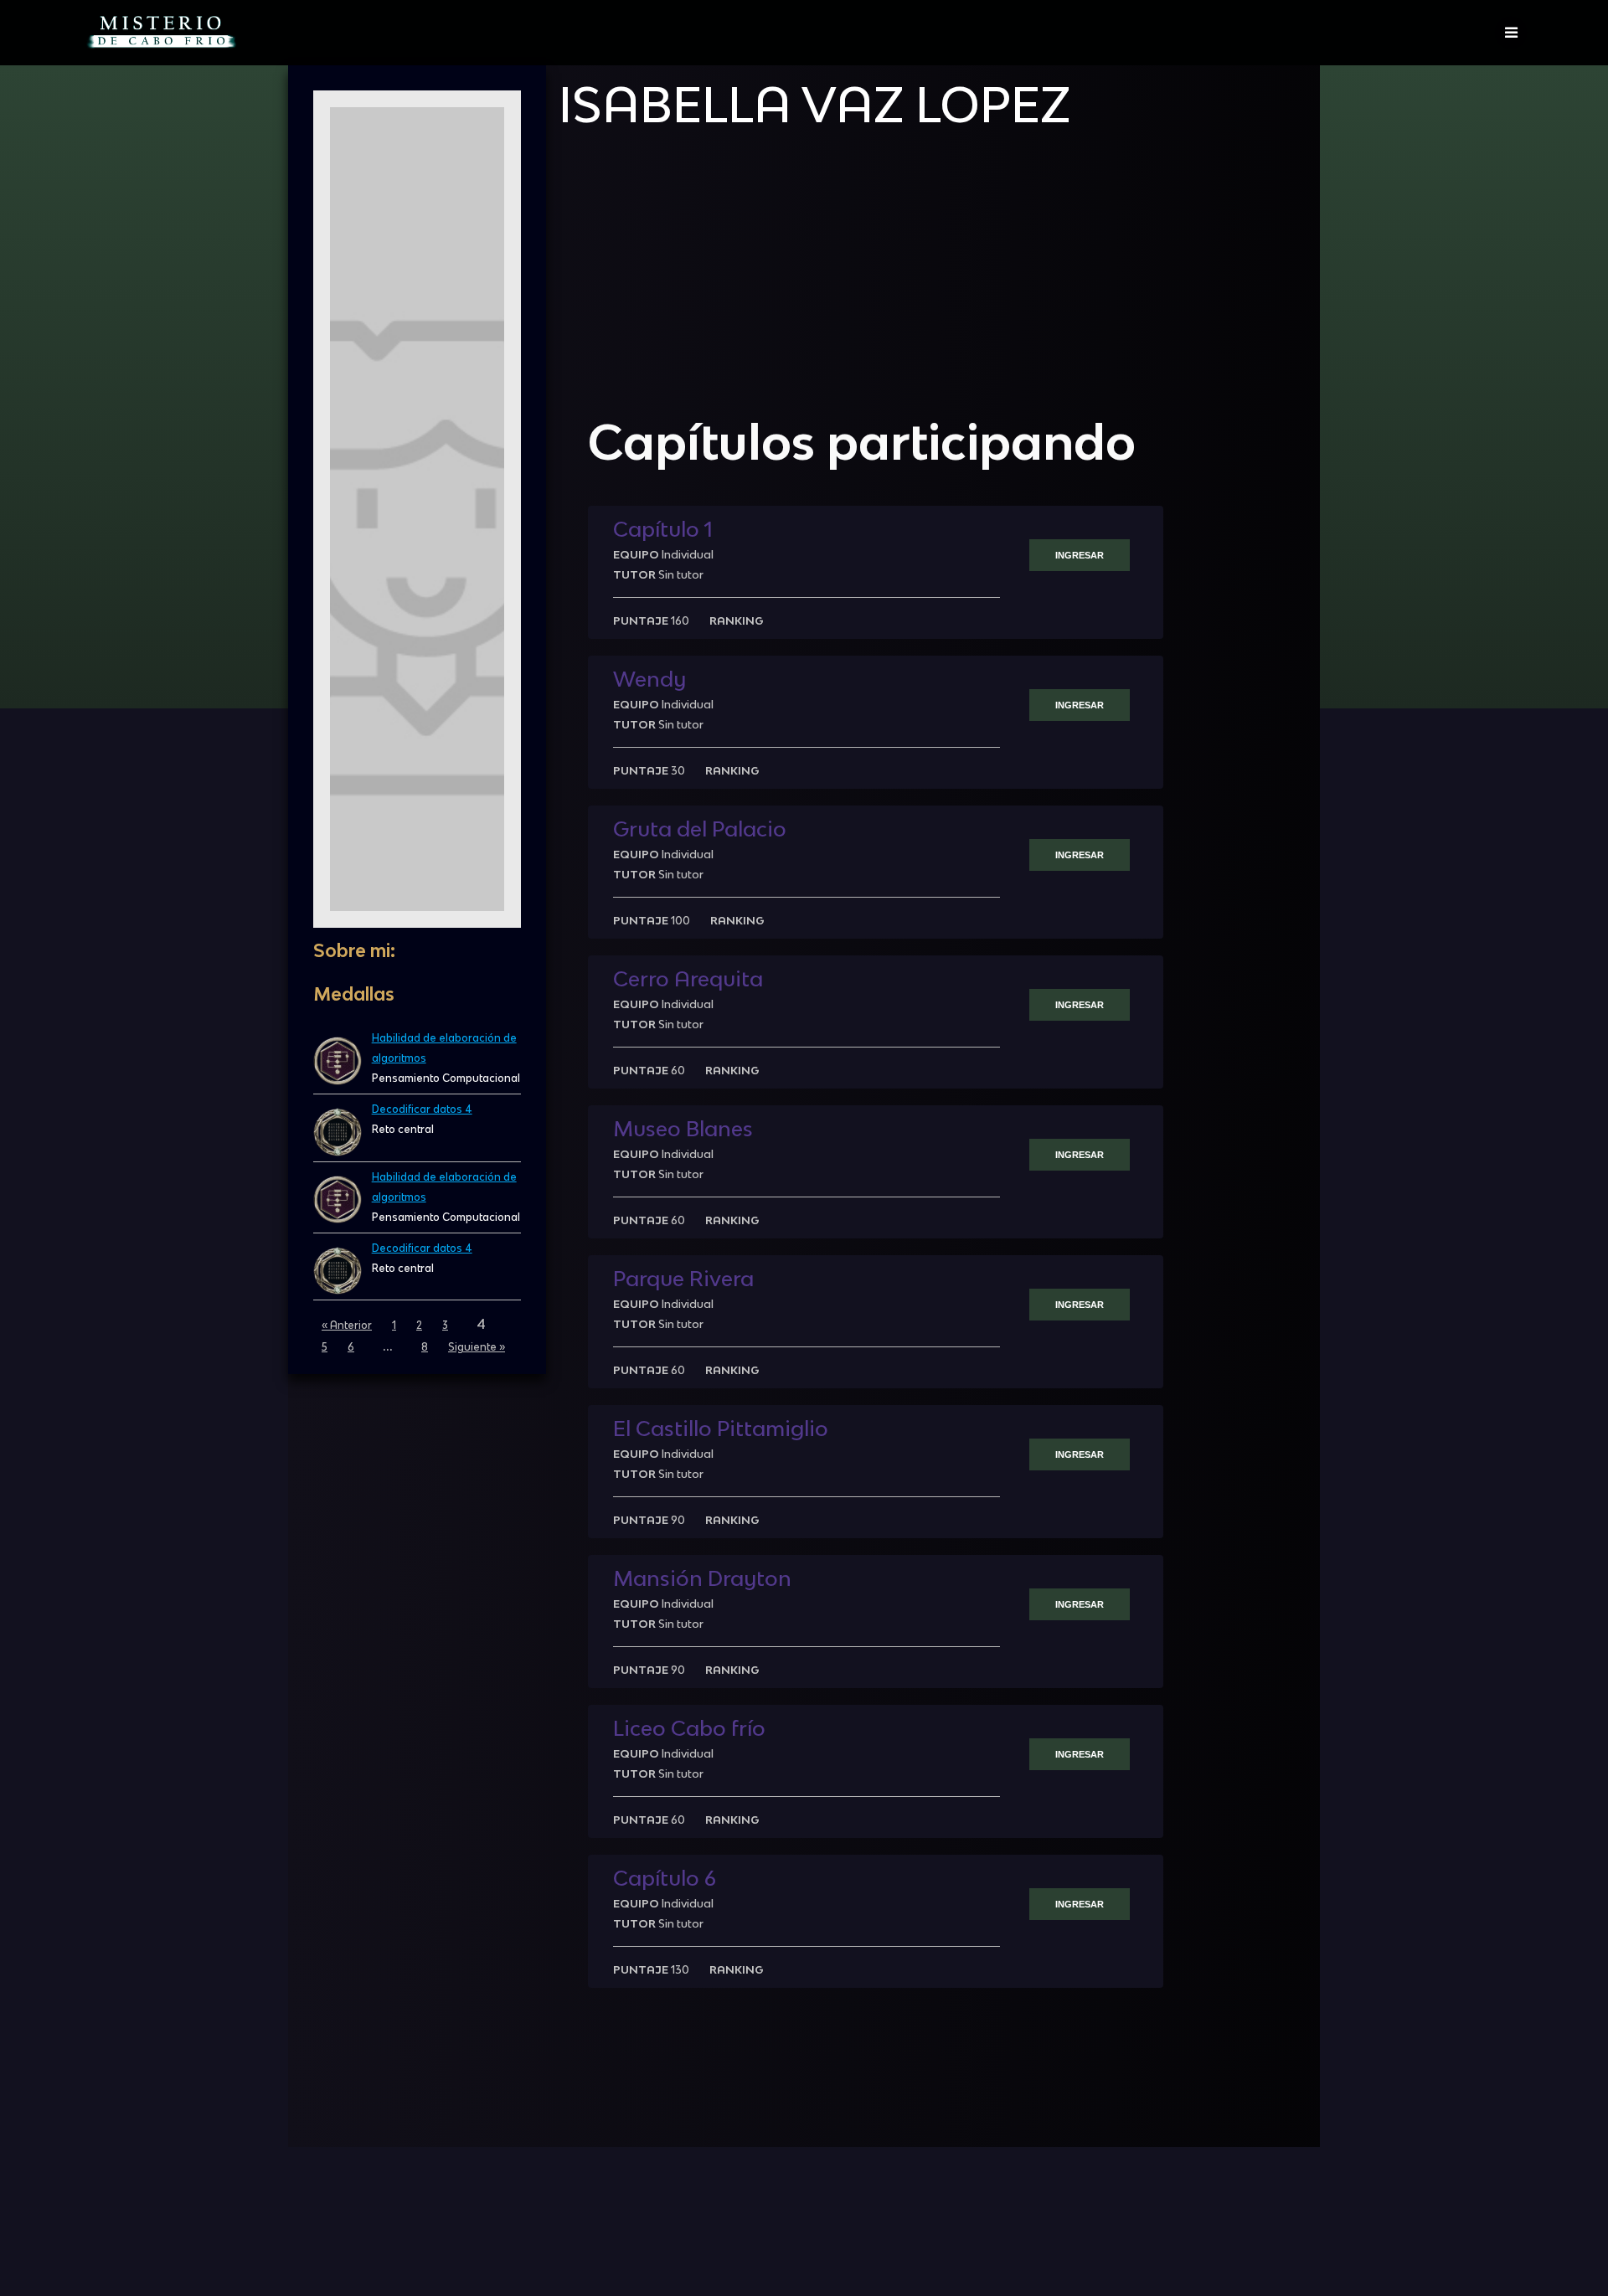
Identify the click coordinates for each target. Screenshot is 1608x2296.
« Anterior (347, 1325)
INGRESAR (1080, 555)
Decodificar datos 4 (422, 1109)
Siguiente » (477, 1347)
